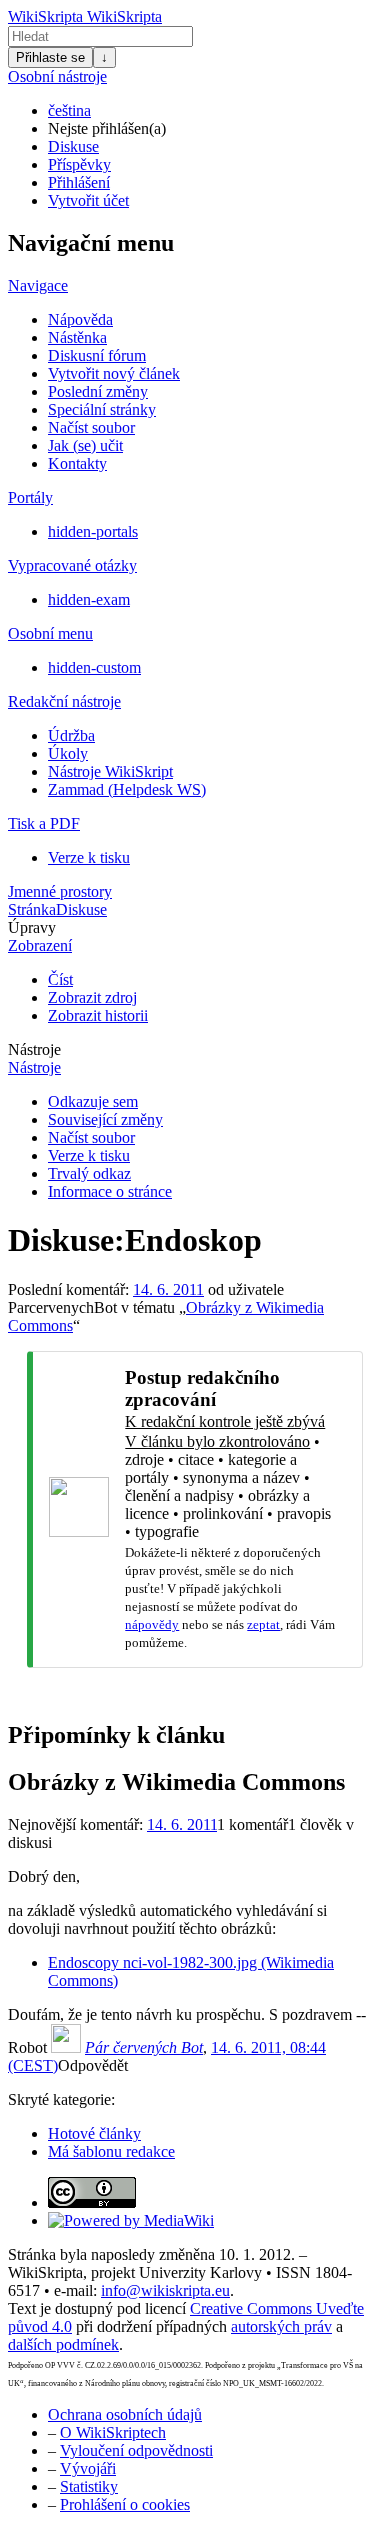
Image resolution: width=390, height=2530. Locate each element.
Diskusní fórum (97, 355)
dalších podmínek (63, 2344)
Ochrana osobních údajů (125, 2414)
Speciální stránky (102, 409)
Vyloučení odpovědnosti (136, 2450)
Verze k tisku (89, 857)
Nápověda (80, 319)
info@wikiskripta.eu (165, 2290)
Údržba (71, 735)
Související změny (105, 1119)
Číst (60, 979)
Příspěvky (79, 164)
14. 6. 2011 (168, 1289)
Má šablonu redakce (111, 2151)
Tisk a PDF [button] (44, 823)
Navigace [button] (38, 285)
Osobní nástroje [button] (57, 76)
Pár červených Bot (144, 2047)
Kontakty (77, 463)
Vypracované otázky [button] (72, 565)
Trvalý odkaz (89, 1173)
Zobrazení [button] (40, 945)
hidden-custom (94, 667)
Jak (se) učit (85, 445)
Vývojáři (88, 2468)
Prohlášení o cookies (125, 2504)
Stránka (32, 909)
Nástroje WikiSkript (110, 771)
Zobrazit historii (98, 1015)
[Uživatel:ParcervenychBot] (66, 2047)
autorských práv (281, 2326)
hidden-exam (89, 599)
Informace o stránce (110, 1191)
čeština (69, 110)
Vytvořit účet (88, 200)
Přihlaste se (50, 57)
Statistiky (89, 2486)
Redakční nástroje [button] (64, 701)
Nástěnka (77, 337)
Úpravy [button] (32, 927)
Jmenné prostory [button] (60, 891)
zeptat (263, 1624)
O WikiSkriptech (113, 2432)
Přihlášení (79, 182)
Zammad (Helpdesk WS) (127, 789)
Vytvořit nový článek (114, 373)
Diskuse (73, 146)
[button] (93, 2065)
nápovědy (152, 1624)
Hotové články (94, 2133)
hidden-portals (93, 531)
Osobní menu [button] (50, 633)
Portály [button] (30, 497)
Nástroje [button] (34, 1049)
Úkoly (68, 753)
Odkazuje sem (93, 1101)
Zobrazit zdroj (92, 997)
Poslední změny (98, 391)
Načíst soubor (91, 427)
